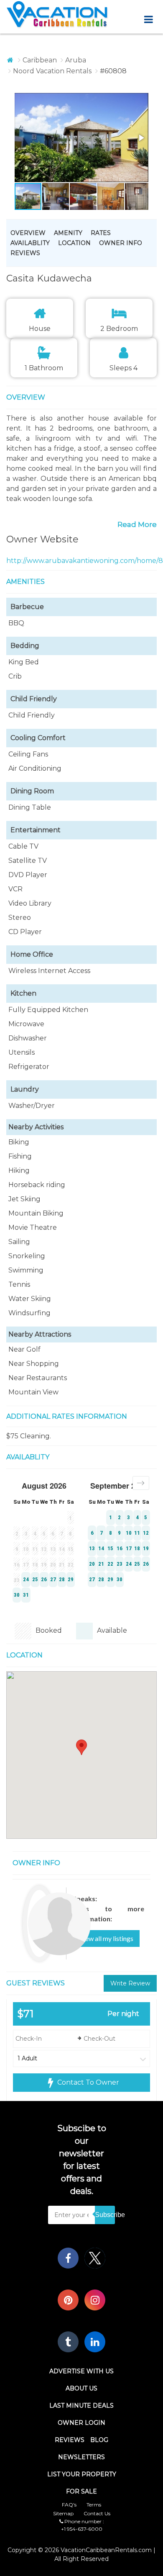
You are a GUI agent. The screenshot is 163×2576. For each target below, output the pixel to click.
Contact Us (97, 2513)
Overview (28, 233)
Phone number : (84, 2521)
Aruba (76, 60)
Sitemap (63, 2513)
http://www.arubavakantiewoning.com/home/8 (85, 561)
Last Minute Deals (81, 2406)
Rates (101, 233)
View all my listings (106, 1938)
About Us (81, 2388)
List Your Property (82, 2474)
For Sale (81, 2491)
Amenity (68, 233)
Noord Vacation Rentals (52, 71)
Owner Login (81, 2423)
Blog (99, 2440)
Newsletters (81, 2457)
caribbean (40, 60)
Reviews (25, 253)
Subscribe (105, 2215)
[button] (67, 138)
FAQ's (69, 2505)
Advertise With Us (81, 2371)
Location (74, 243)
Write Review (130, 1983)
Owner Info (121, 243)
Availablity (30, 243)
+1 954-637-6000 (82, 2529)
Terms (94, 2505)
